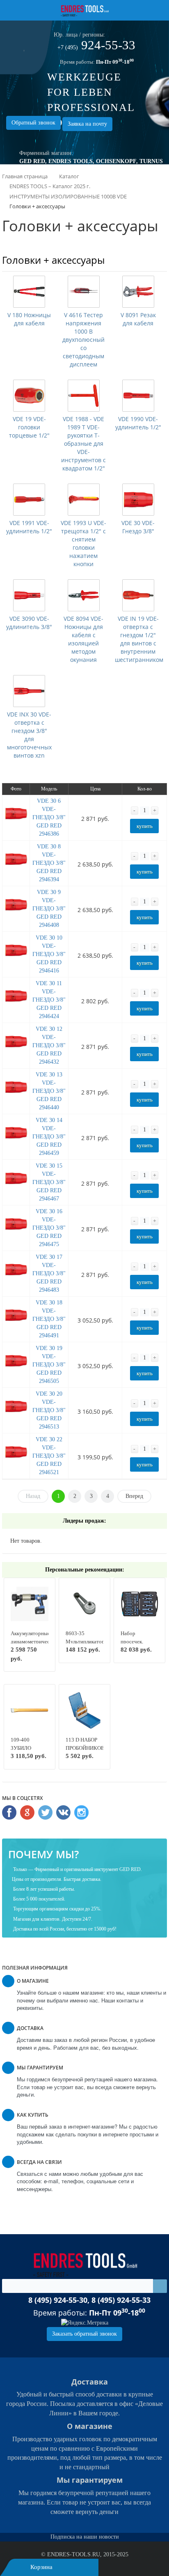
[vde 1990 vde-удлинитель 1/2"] (138, 396)
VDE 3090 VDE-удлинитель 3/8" (29, 623)
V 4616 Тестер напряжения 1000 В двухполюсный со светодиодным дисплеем (83, 340)
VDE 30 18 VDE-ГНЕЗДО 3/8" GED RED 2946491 (49, 1319)
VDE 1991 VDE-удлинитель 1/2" (29, 527)
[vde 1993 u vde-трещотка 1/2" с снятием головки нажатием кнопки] (84, 500)
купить (145, 826)
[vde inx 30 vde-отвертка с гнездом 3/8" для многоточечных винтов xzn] (29, 691)
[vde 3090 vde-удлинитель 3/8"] (29, 595)
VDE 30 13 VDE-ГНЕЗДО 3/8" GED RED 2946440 (49, 1091)
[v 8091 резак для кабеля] (138, 292)
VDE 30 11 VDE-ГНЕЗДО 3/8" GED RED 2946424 (49, 1000)
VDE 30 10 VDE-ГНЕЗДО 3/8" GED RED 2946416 (49, 954)
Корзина (41, 2567)
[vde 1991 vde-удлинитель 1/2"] (29, 500)
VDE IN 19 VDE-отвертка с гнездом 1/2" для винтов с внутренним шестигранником (139, 639)
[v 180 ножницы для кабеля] (29, 292)
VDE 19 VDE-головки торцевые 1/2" (29, 427)
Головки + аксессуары (53, 260)
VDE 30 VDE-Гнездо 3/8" (138, 527)
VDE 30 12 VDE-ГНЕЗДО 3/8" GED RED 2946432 (49, 1045)
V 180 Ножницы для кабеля (29, 319)
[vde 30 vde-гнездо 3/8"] (138, 500)
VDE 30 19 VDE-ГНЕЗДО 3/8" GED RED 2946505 (49, 1365)
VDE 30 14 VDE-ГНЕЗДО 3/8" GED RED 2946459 (49, 1137)
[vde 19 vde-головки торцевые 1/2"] (29, 396)
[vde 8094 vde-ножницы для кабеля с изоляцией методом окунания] (84, 595)
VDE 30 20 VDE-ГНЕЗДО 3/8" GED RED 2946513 (49, 1410)
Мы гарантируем (90, 2480)
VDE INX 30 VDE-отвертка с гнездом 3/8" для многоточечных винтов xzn (29, 735)
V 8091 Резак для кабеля (138, 319)
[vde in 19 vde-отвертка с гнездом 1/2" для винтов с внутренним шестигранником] (138, 595)
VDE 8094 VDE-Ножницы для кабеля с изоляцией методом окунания (83, 639)
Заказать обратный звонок (84, 2334)
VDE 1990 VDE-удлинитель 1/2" (138, 423)
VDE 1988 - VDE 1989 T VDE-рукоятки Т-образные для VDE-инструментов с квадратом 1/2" (83, 444)
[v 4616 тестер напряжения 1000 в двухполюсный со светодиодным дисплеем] (84, 292)
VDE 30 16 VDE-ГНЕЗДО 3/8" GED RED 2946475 (49, 1228)
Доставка (90, 2382)
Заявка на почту (87, 124)
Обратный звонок (33, 123)
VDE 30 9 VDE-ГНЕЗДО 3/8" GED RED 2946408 (49, 909)
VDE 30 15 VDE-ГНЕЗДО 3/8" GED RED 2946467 (49, 1182)
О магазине (90, 2426)
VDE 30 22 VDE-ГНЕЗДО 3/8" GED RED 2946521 (49, 1456)
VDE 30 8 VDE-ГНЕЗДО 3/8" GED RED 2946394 (49, 863)
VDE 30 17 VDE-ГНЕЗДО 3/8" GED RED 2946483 (49, 1273)
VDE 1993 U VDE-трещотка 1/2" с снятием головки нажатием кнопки (83, 543)
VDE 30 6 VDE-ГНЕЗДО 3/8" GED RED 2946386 (49, 817)
